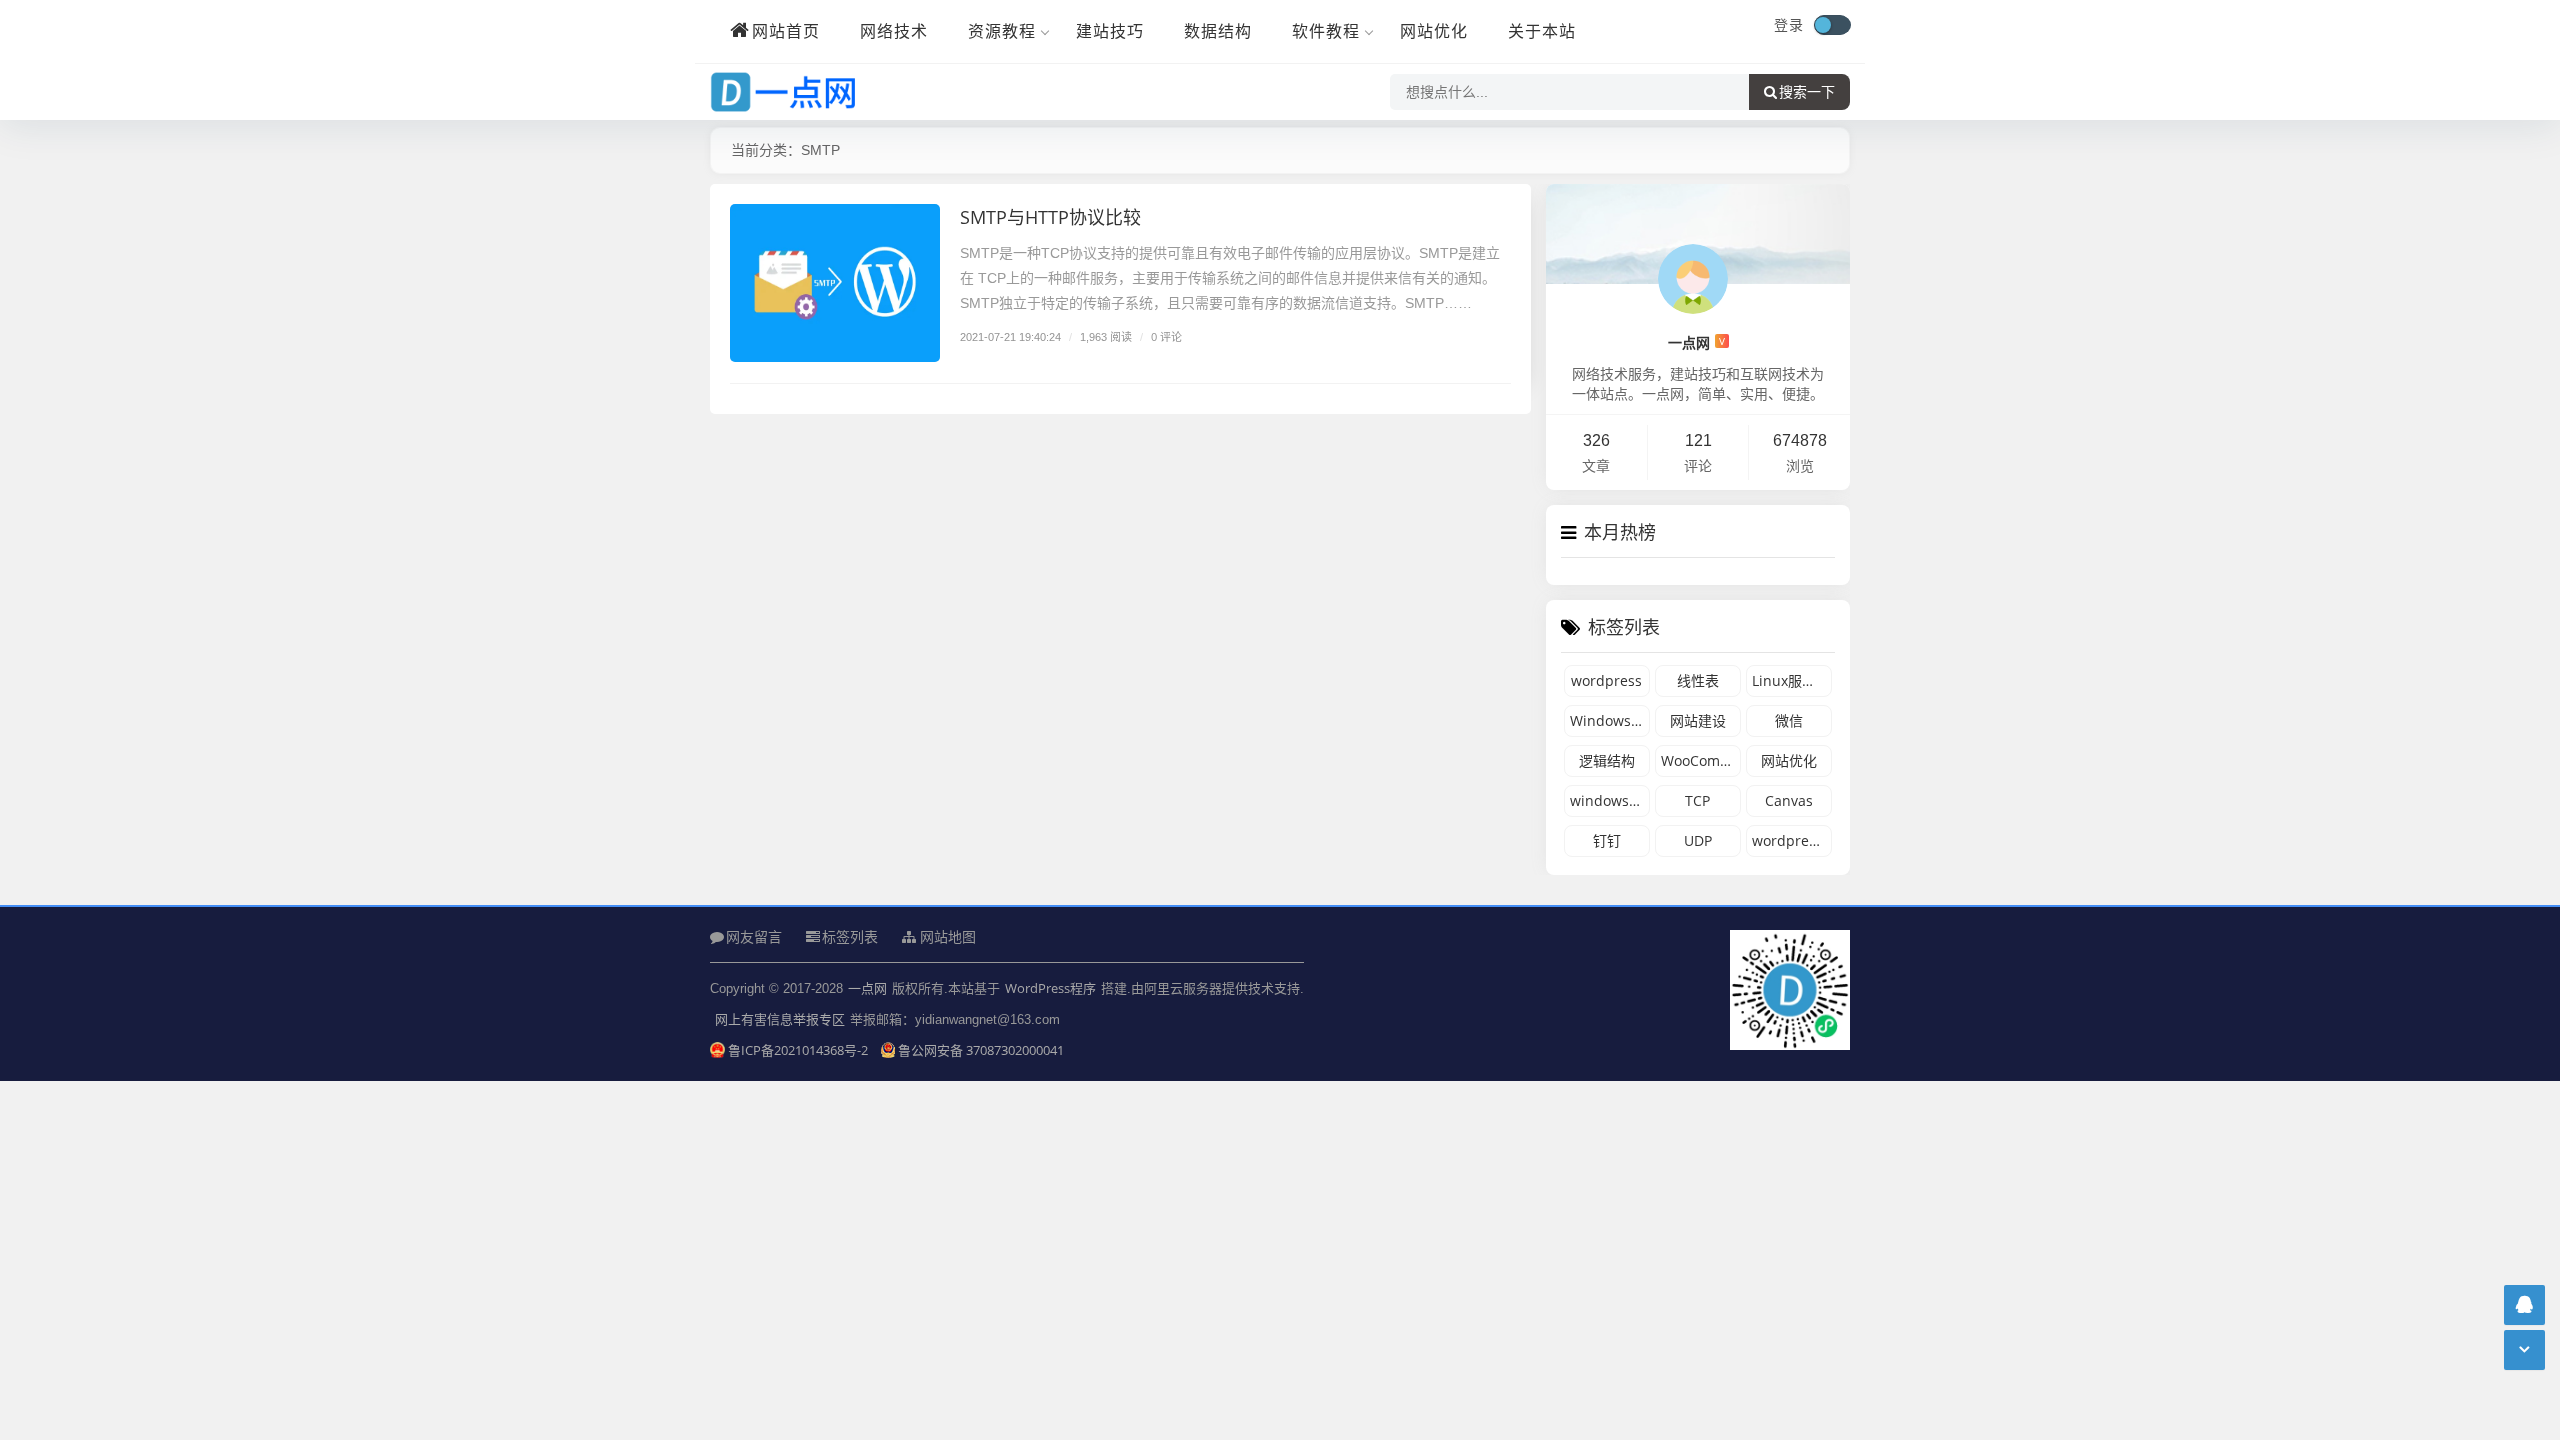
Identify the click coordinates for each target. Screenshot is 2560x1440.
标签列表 (850, 936)
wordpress (1606, 680)
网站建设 (1698, 720)
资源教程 (1002, 31)
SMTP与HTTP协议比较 (1050, 217)
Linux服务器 (1791, 680)
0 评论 (1166, 336)
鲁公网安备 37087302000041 (981, 1050)
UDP (1698, 840)
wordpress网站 (1792, 840)
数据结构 (1218, 31)
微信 (1789, 720)
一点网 (1696, 342)
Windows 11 (1610, 720)
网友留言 (754, 936)
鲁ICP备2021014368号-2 (799, 1050)
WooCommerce (1701, 760)
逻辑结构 (1607, 760)
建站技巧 (1110, 31)
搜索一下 (1807, 92)
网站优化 (1434, 31)
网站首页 (786, 31)
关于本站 (1542, 31)
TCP (1697, 800)
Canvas (1789, 800)
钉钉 (1607, 840)
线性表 (1698, 680)
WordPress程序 (1050, 988)
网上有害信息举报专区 (780, 1019)
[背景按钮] (1832, 25)
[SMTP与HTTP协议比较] (835, 283)
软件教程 (1326, 31)
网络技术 (894, 31)
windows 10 (1609, 800)
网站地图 (946, 937)
